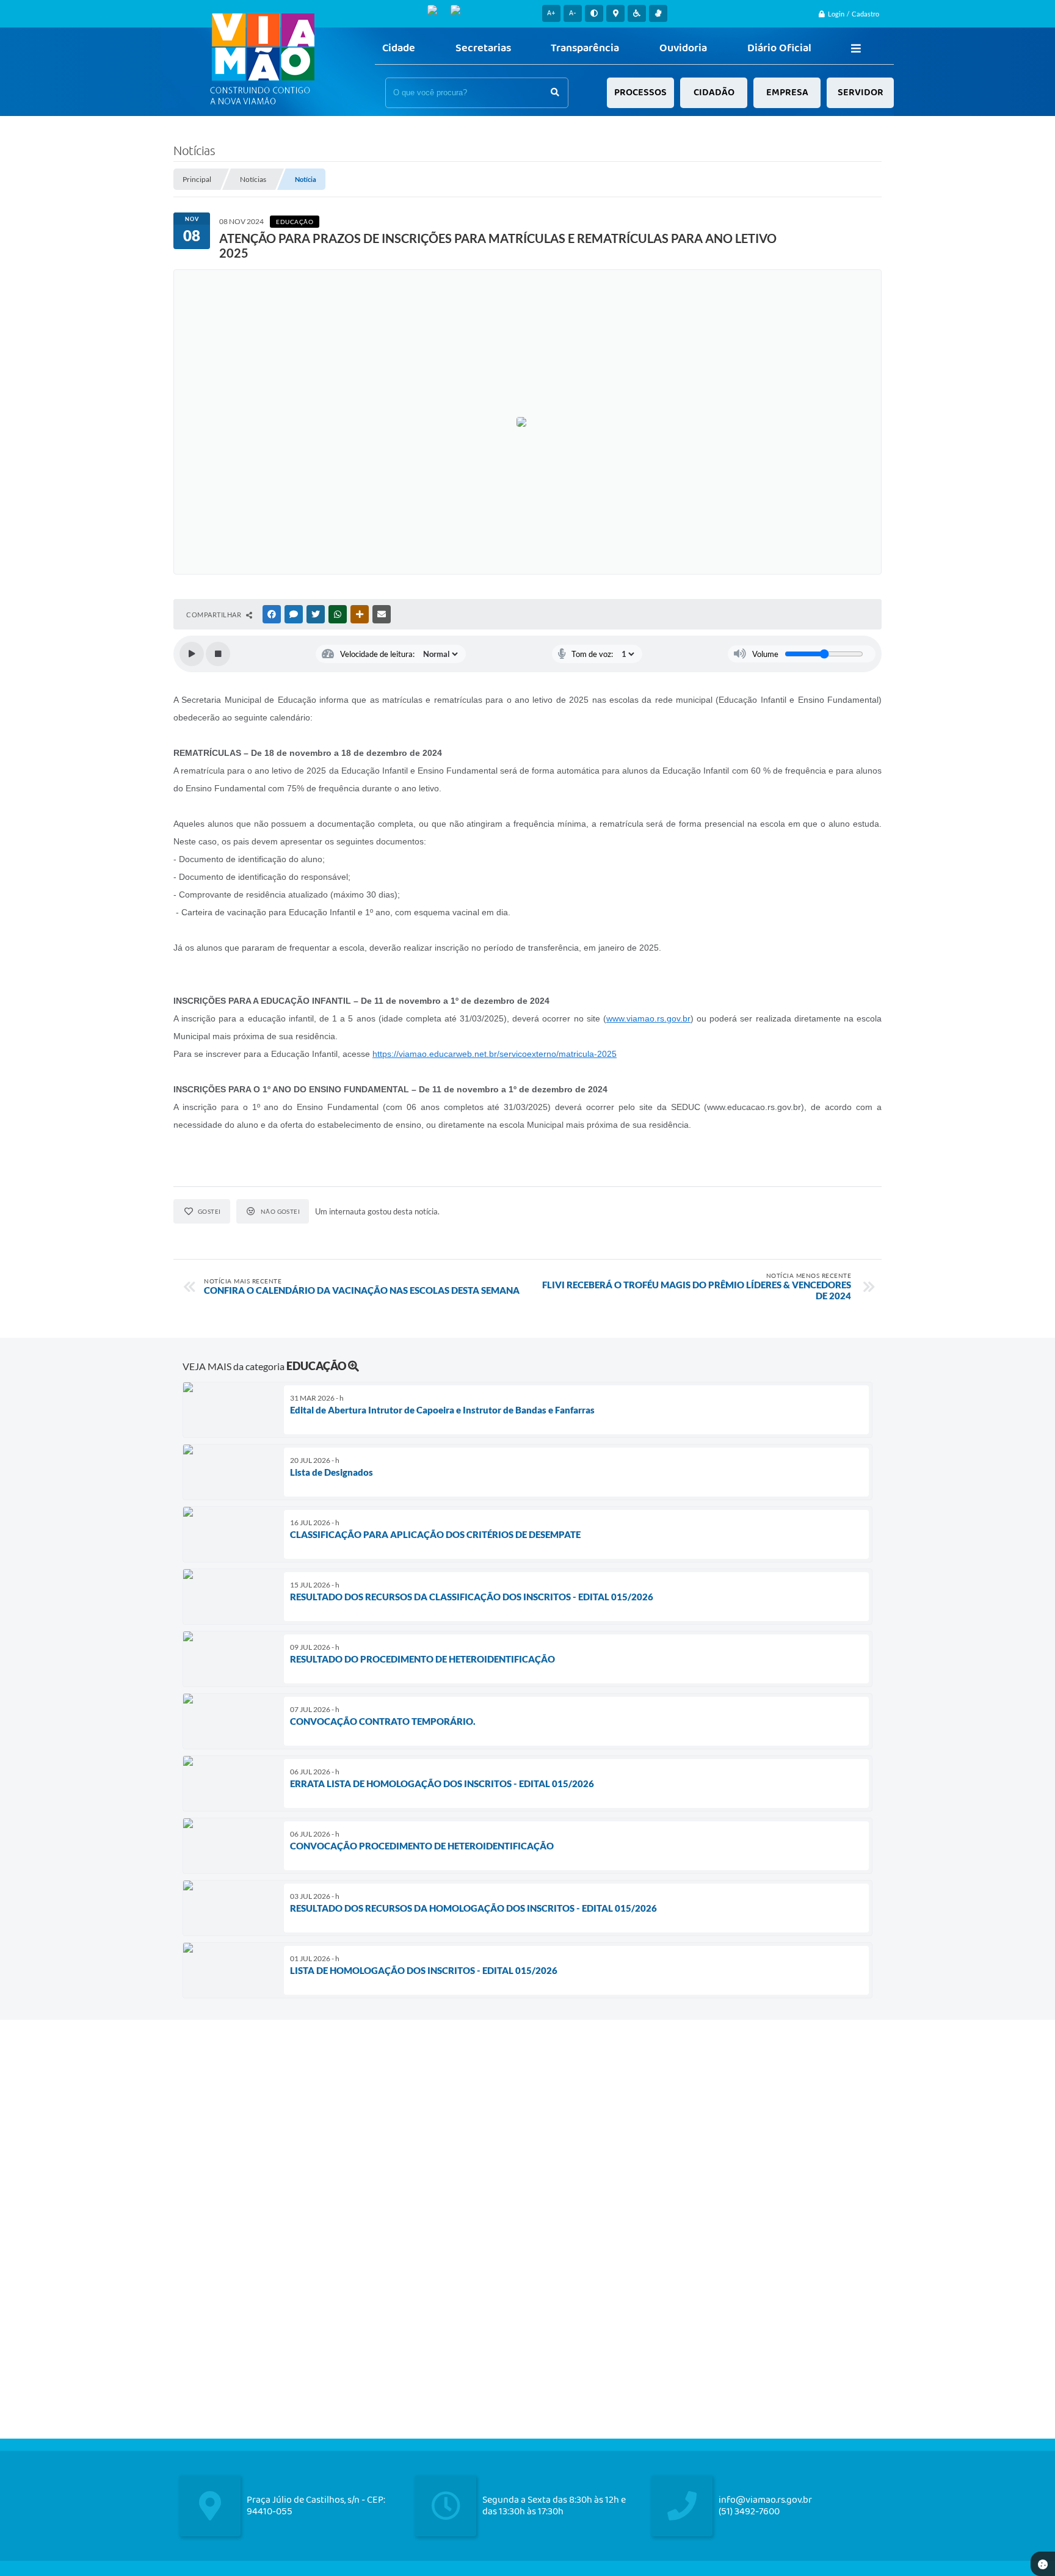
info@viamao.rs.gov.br (765, 2500)
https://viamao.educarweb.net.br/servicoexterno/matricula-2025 (495, 1054)
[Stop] (218, 654)
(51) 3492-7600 (749, 2512)
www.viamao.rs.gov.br (648, 1018)
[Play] (192, 654)
